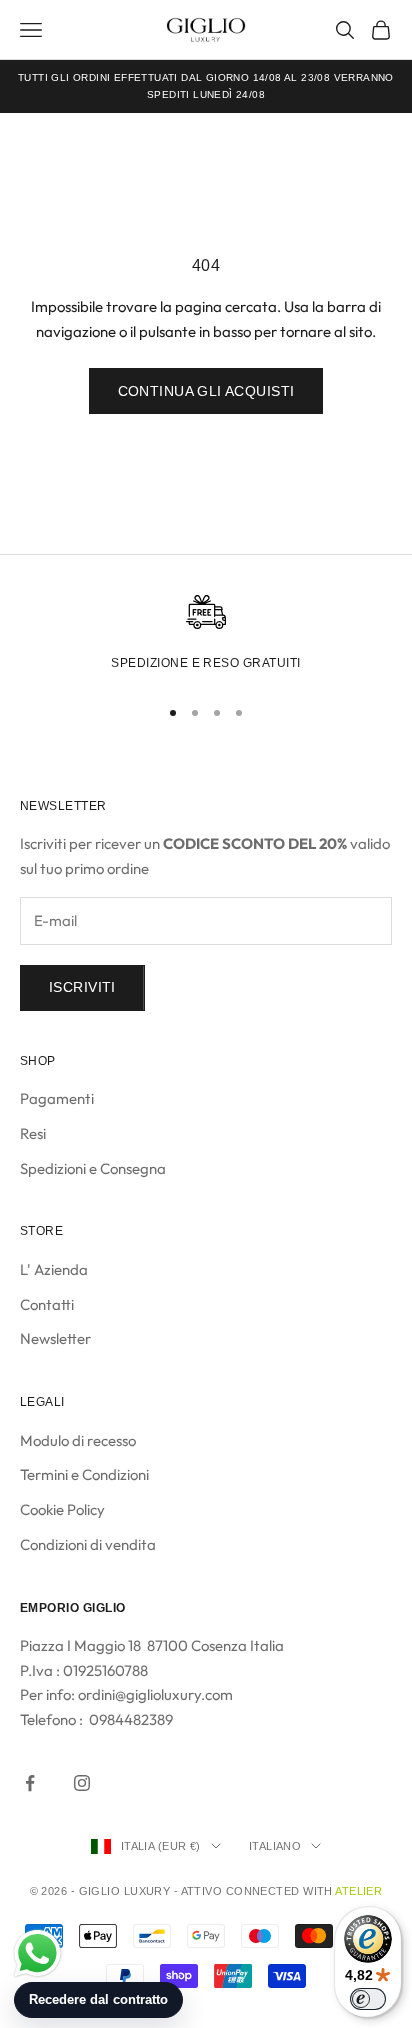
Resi (33, 1133)
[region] (206, 636)
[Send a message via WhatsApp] (37, 1953)
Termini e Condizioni (84, 1474)
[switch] (368, 1999)
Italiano (275, 1846)
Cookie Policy (62, 1509)
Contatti (47, 1304)
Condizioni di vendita (88, 1544)
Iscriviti (82, 987)
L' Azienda (54, 1269)
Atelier (358, 1891)
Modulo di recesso (78, 1440)
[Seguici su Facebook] (30, 1783)
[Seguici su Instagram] (82, 1783)
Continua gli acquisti (206, 391)
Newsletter (55, 1338)
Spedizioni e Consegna (93, 1168)
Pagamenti (57, 1098)
